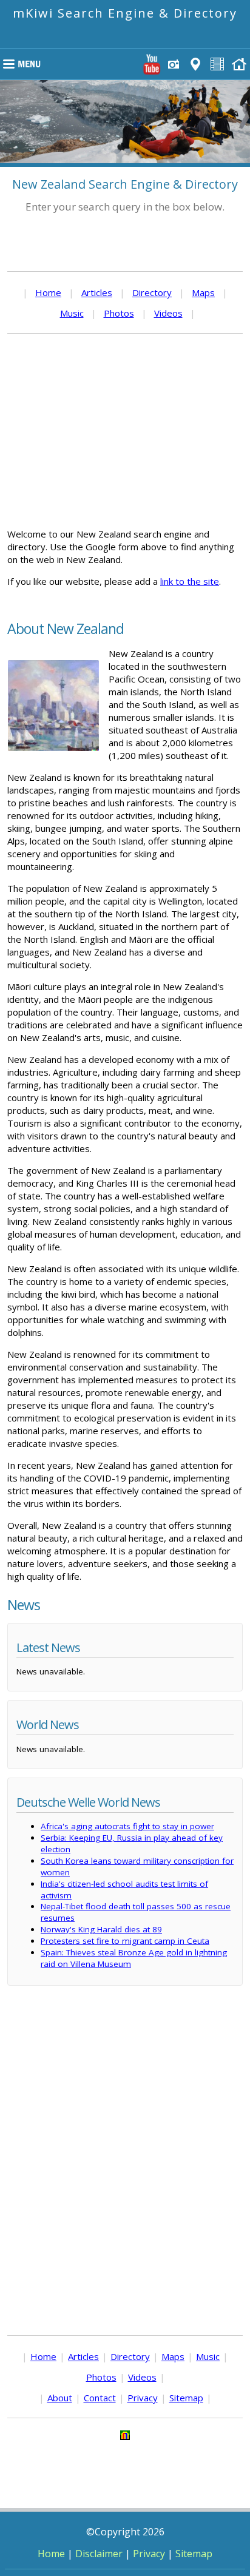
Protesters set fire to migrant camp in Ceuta (125, 1941)
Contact (100, 2398)
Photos (119, 313)
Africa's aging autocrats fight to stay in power (127, 1826)
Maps (203, 292)
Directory (152, 292)
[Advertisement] (125, 431)
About (60, 2398)
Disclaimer (99, 2554)
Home (48, 292)
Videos (168, 313)
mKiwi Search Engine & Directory (125, 13)
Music (72, 313)
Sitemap (186, 2398)
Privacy (143, 2398)
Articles (97, 292)
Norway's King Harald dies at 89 (101, 1929)
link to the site (190, 581)
